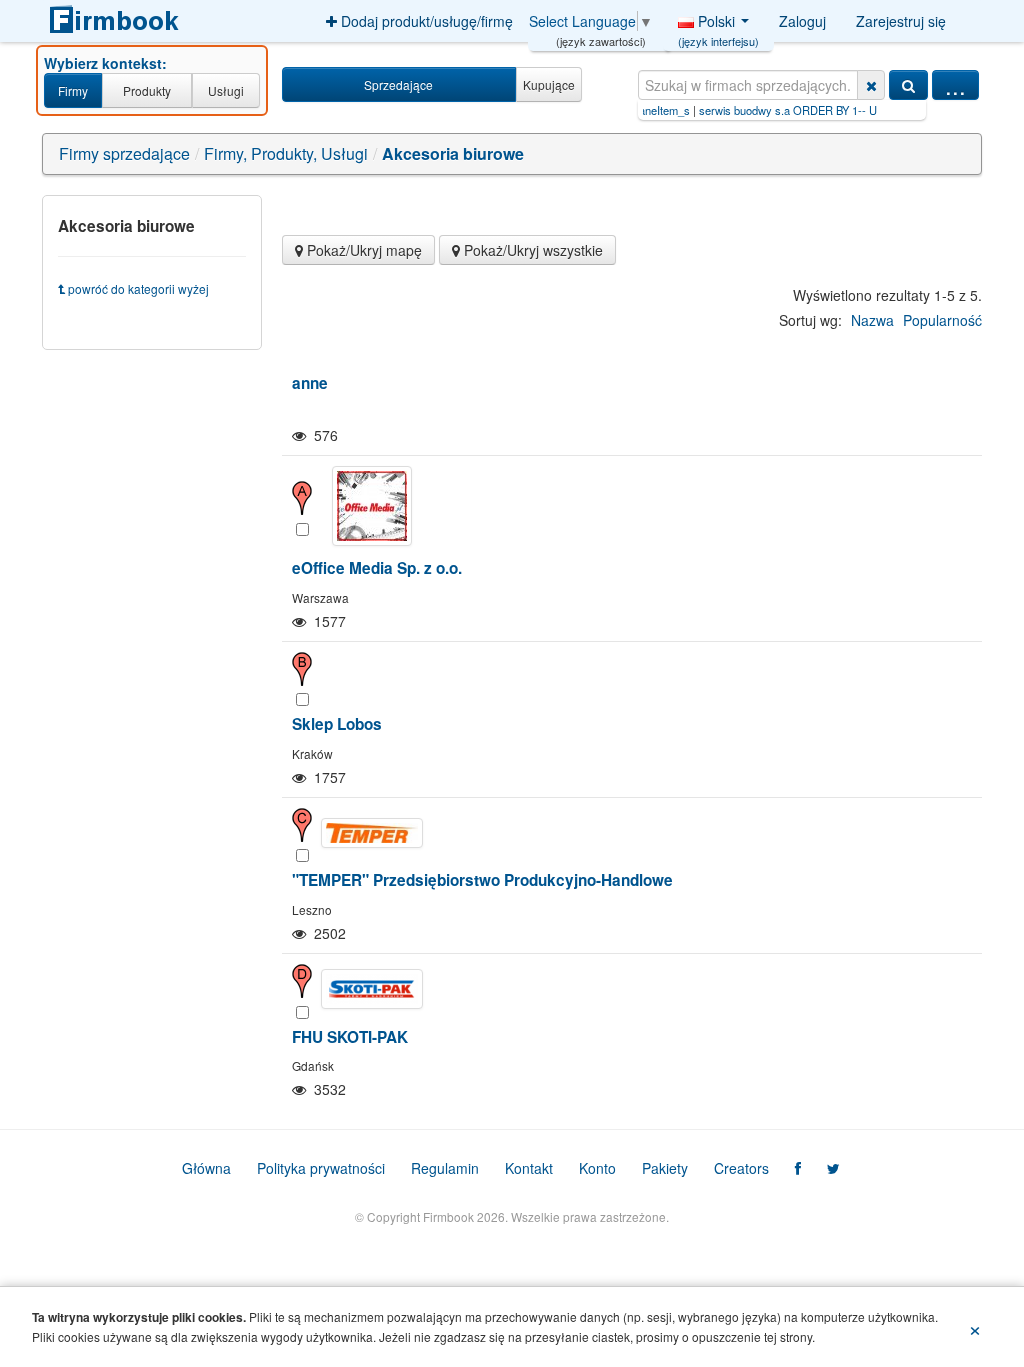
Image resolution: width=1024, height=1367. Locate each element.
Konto (597, 1168)
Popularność (942, 320)
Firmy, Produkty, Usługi (286, 153)
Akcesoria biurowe (453, 153)
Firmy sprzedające (124, 153)
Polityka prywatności (321, 1168)
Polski (718, 26)
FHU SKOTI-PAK (350, 1037)
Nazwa (872, 320)
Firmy (73, 90)
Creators (741, 1168)
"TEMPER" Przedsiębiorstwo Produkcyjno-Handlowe (482, 880)
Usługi (226, 90)
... (955, 85)
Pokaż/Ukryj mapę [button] (362, 250)
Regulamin (445, 1168)
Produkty (147, 90)
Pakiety (665, 1168)
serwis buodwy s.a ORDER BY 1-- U (741, 110)
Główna (206, 1168)
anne (310, 383)
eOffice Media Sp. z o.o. (377, 568)
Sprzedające (398, 84)
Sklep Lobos (337, 724)
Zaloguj (802, 21)
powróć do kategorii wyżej (137, 288)
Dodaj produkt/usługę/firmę (425, 21)
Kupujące (549, 84)
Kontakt (529, 1168)
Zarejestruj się (901, 21)
